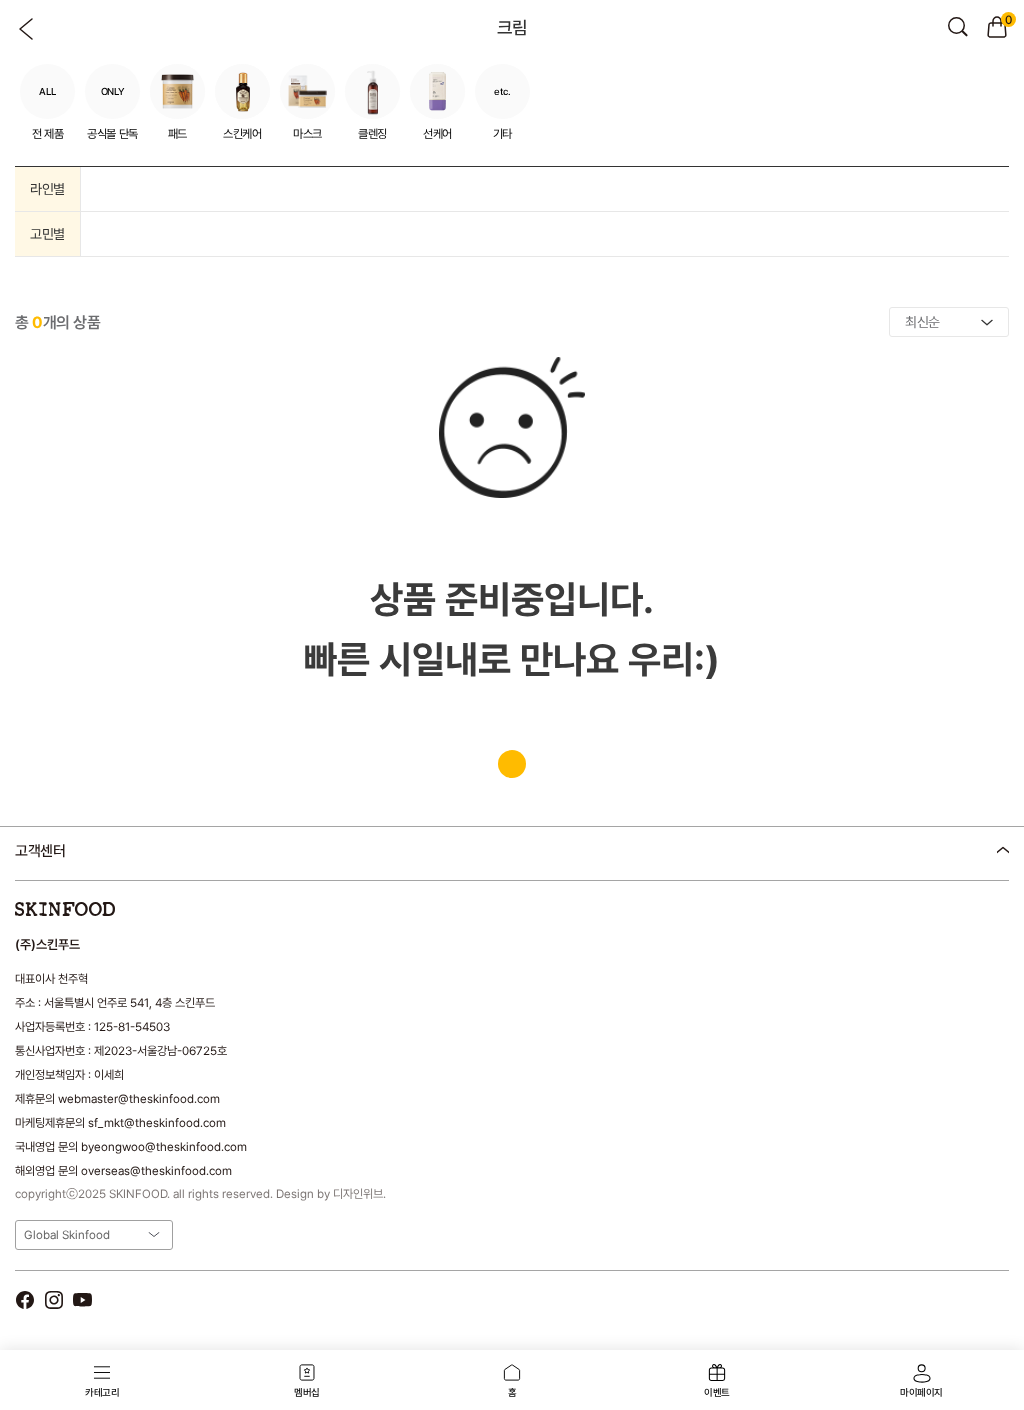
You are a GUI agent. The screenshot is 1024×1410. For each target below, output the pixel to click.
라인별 (47, 189)
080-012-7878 (119, 902)
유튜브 (82, 1300)
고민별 (47, 234)
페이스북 (24, 1300)
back (27, 29)
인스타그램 (53, 1300)
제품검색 (958, 27)
